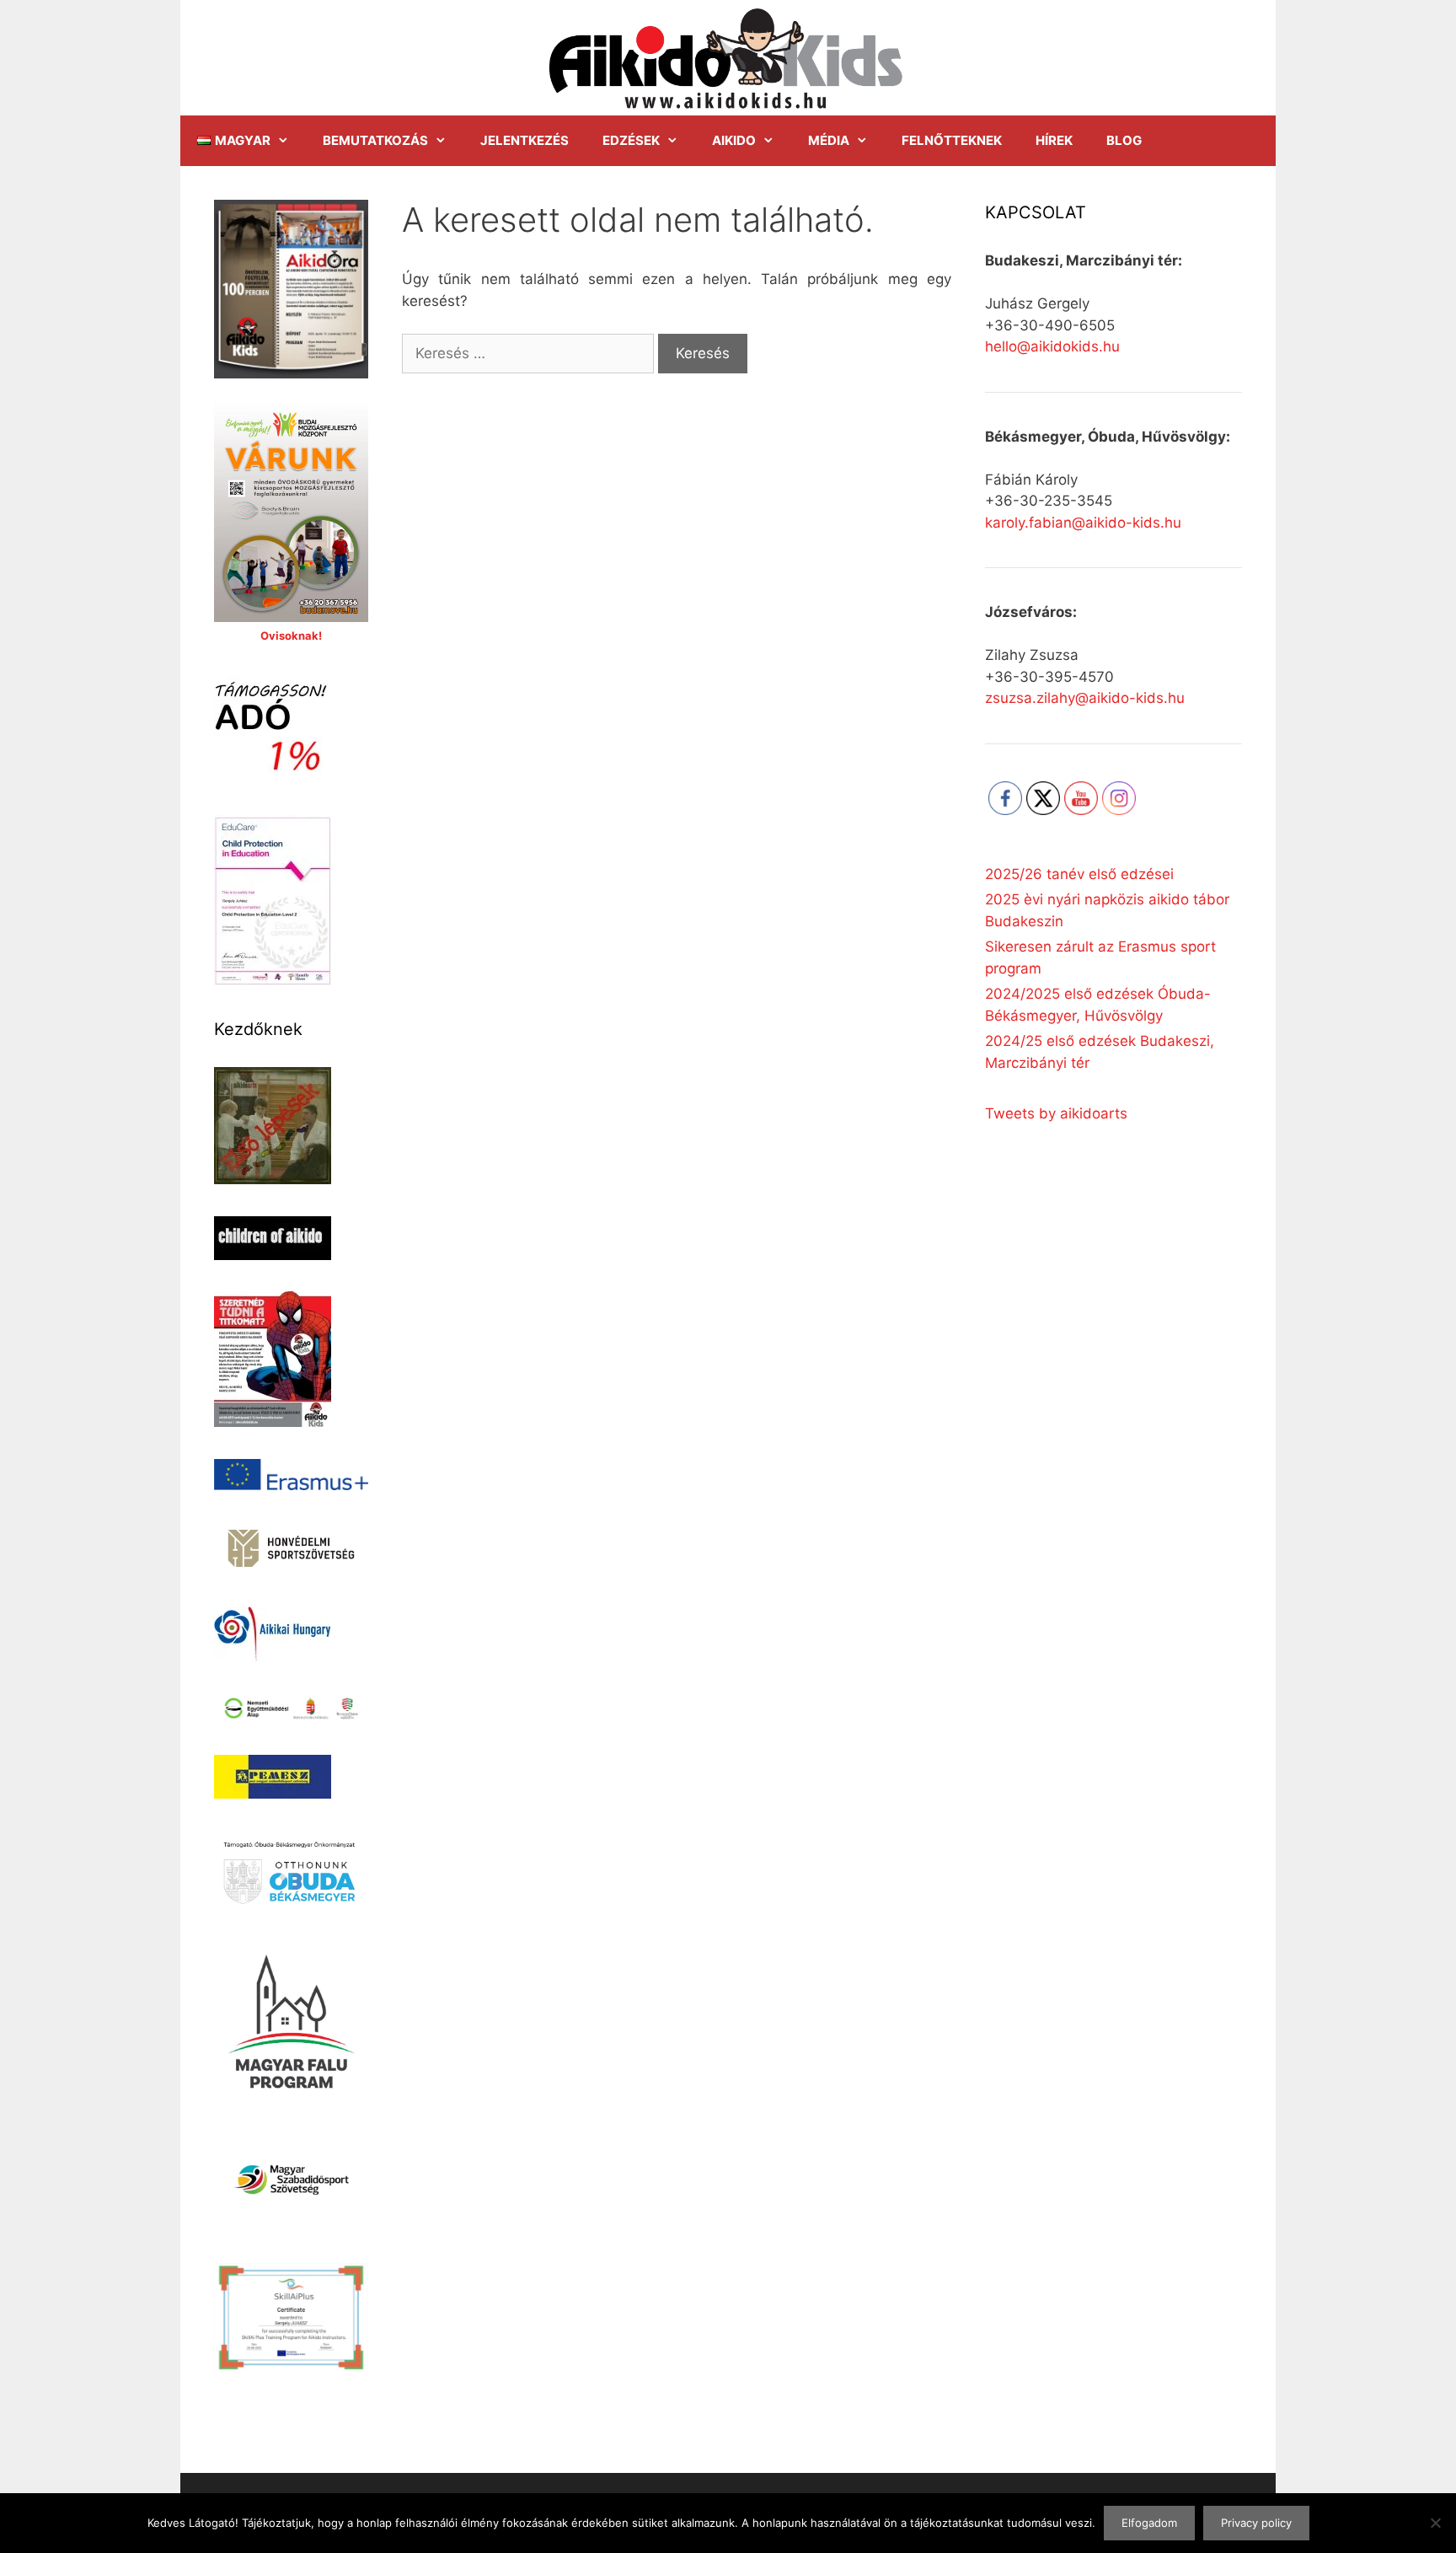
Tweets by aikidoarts (1056, 1113)
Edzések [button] (631, 140)
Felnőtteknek (952, 140)
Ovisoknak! (291, 636)
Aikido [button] (734, 140)
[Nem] (1435, 2523)
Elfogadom (1149, 2523)
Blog (1124, 140)
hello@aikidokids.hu (1052, 346)
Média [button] (829, 140)
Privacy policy (1256, 2523)
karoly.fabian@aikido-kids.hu (1083, 523)
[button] (243, 141)
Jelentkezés (525, 140)
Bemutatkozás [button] (375, 140)
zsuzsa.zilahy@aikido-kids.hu (1085, 698)
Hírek (1054, 140)
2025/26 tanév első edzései (1079, 874)
